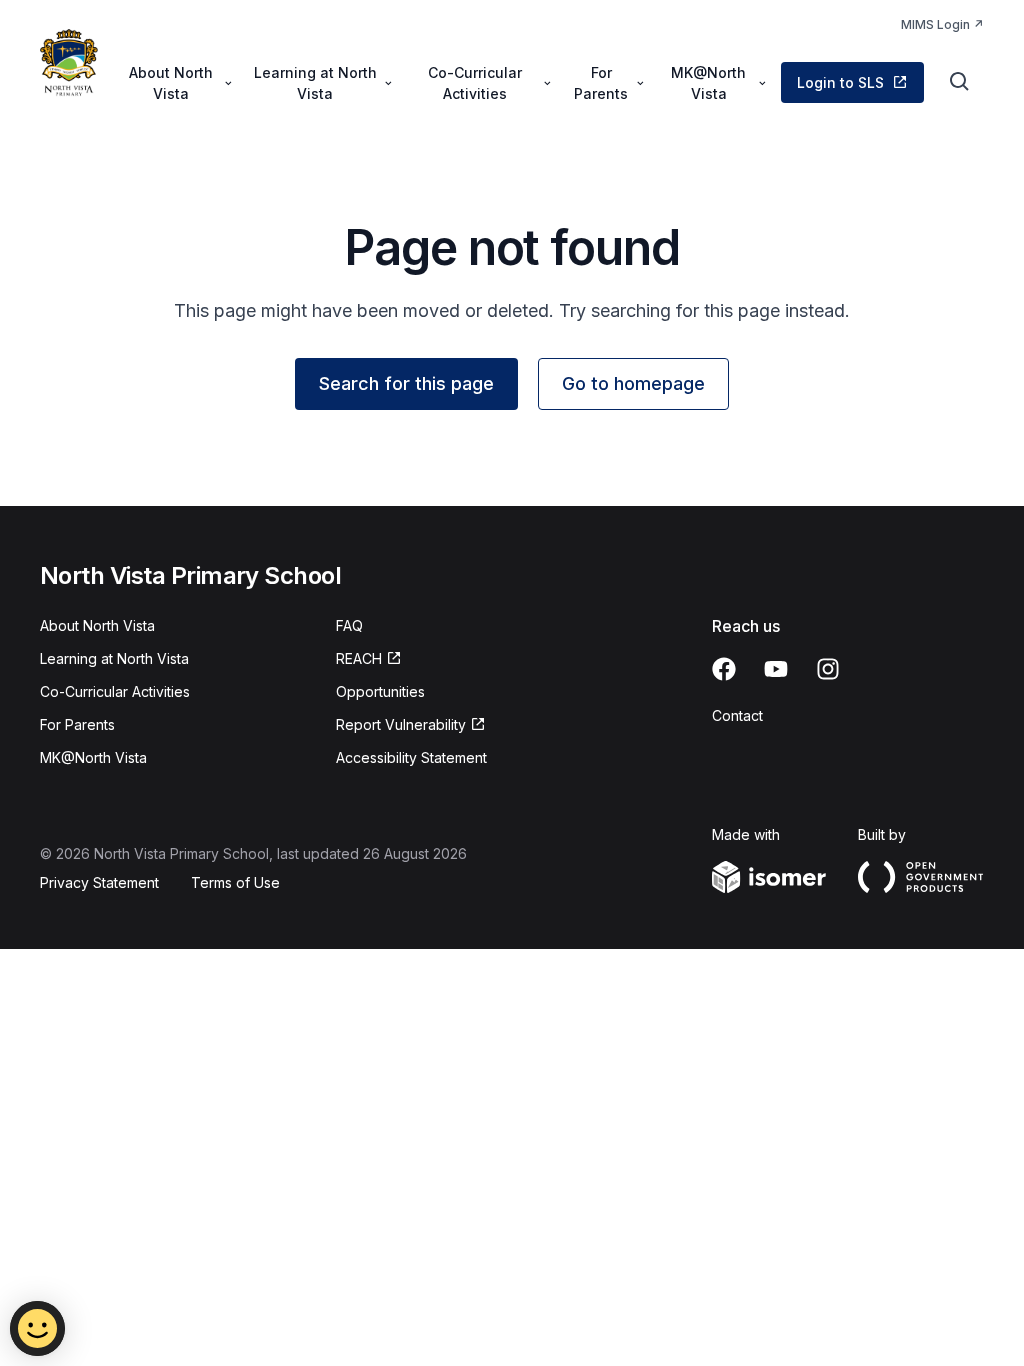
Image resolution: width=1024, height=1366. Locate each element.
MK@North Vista (93, 757)
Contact (737, 715)
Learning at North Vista (114, 658)
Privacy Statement (99, 882)
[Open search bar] (960, 82)
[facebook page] (724, 669)
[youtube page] (776, 669)
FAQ (349, 625)
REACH (359, 658)
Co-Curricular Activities (115, 691)
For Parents (77, 724)
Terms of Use (235, 882)
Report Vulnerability (401, 724)
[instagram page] (828, 669)
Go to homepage (633, 383)
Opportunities (380, 691)
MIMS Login (935, 24)
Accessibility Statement (411, 757)
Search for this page (406, 383)
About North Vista (97, 625)
